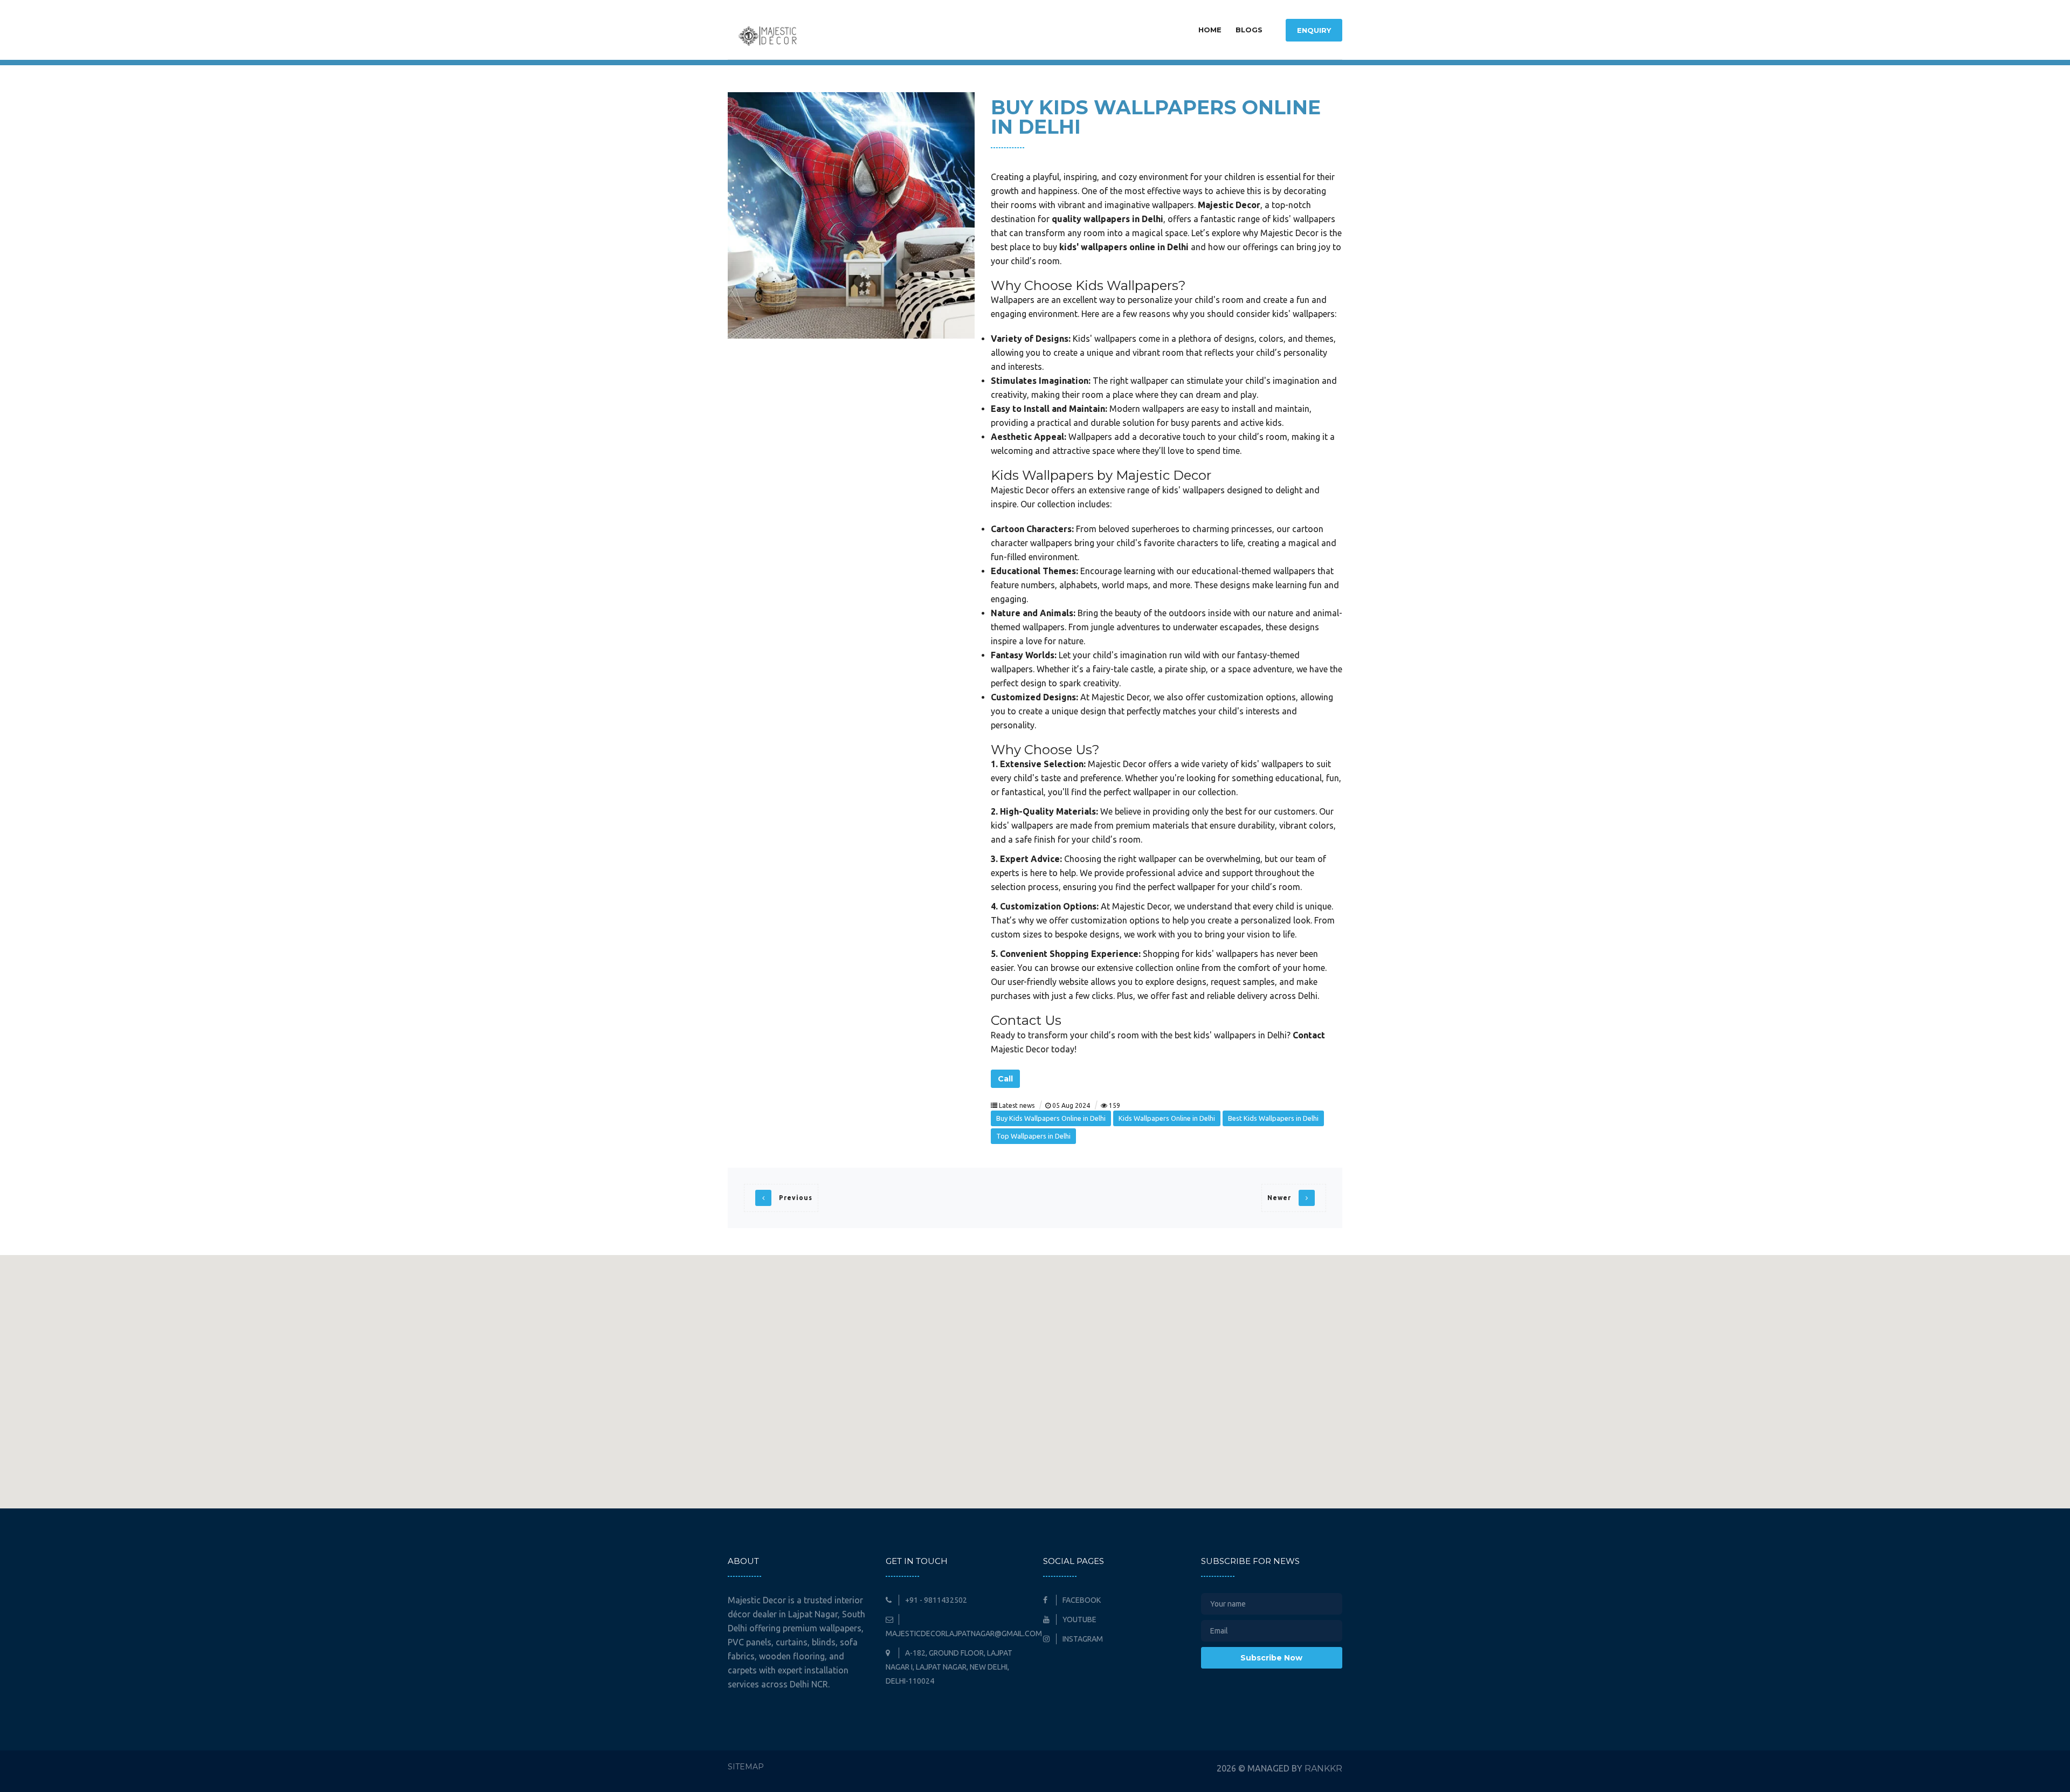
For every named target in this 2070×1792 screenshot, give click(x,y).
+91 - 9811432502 (935, 1600)
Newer (1280, 1198)
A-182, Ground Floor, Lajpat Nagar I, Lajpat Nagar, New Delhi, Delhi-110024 (949, 1667)
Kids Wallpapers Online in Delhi (1167, 1118)
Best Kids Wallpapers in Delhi (1273, 1118)
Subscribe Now (1271, 1658)
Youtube (1079, 1619)
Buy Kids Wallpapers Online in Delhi (1051, 1118)
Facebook (1081, 1600)
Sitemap (746, 1767)
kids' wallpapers (1304, 219)
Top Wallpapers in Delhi (1033, 1136)
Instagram (1082, 1639)
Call (1005, 1079)
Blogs (1249, 30)
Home (1210, 30)
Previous (795, 1198)
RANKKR (1323, 1769)
